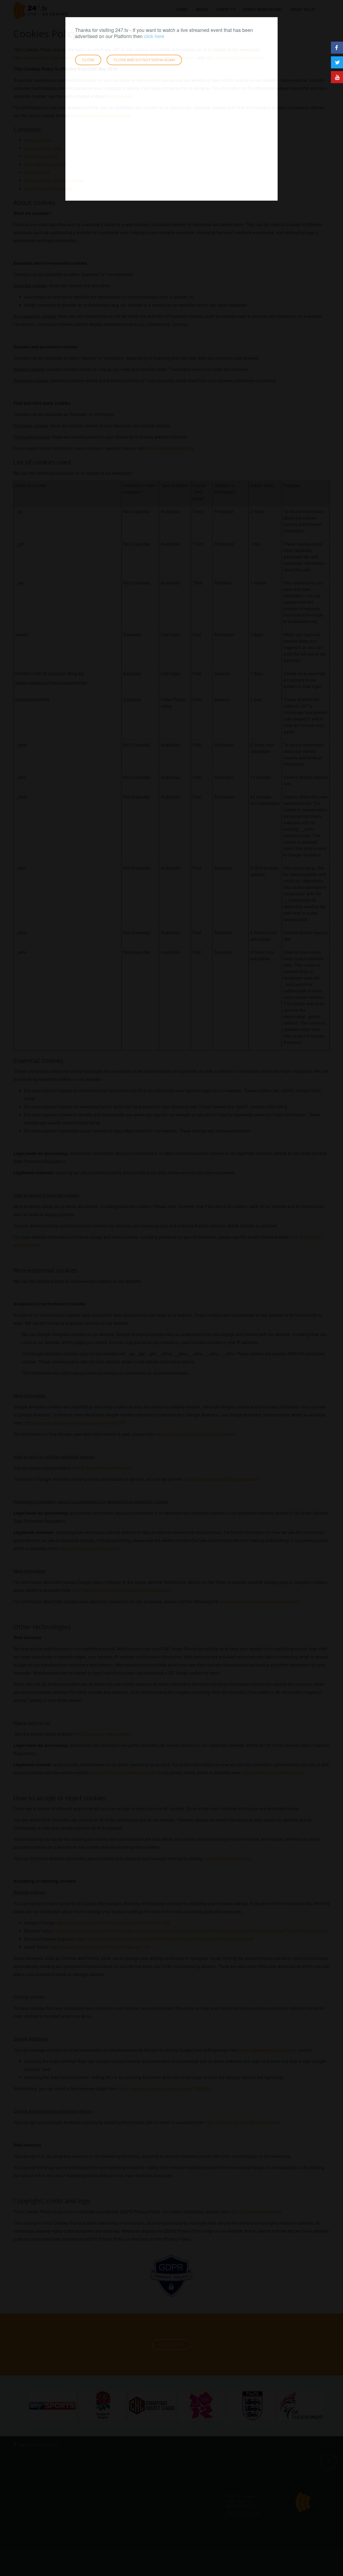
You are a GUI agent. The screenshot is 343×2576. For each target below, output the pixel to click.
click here (154, 36)
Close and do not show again (144, 60)
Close (88, 60)
